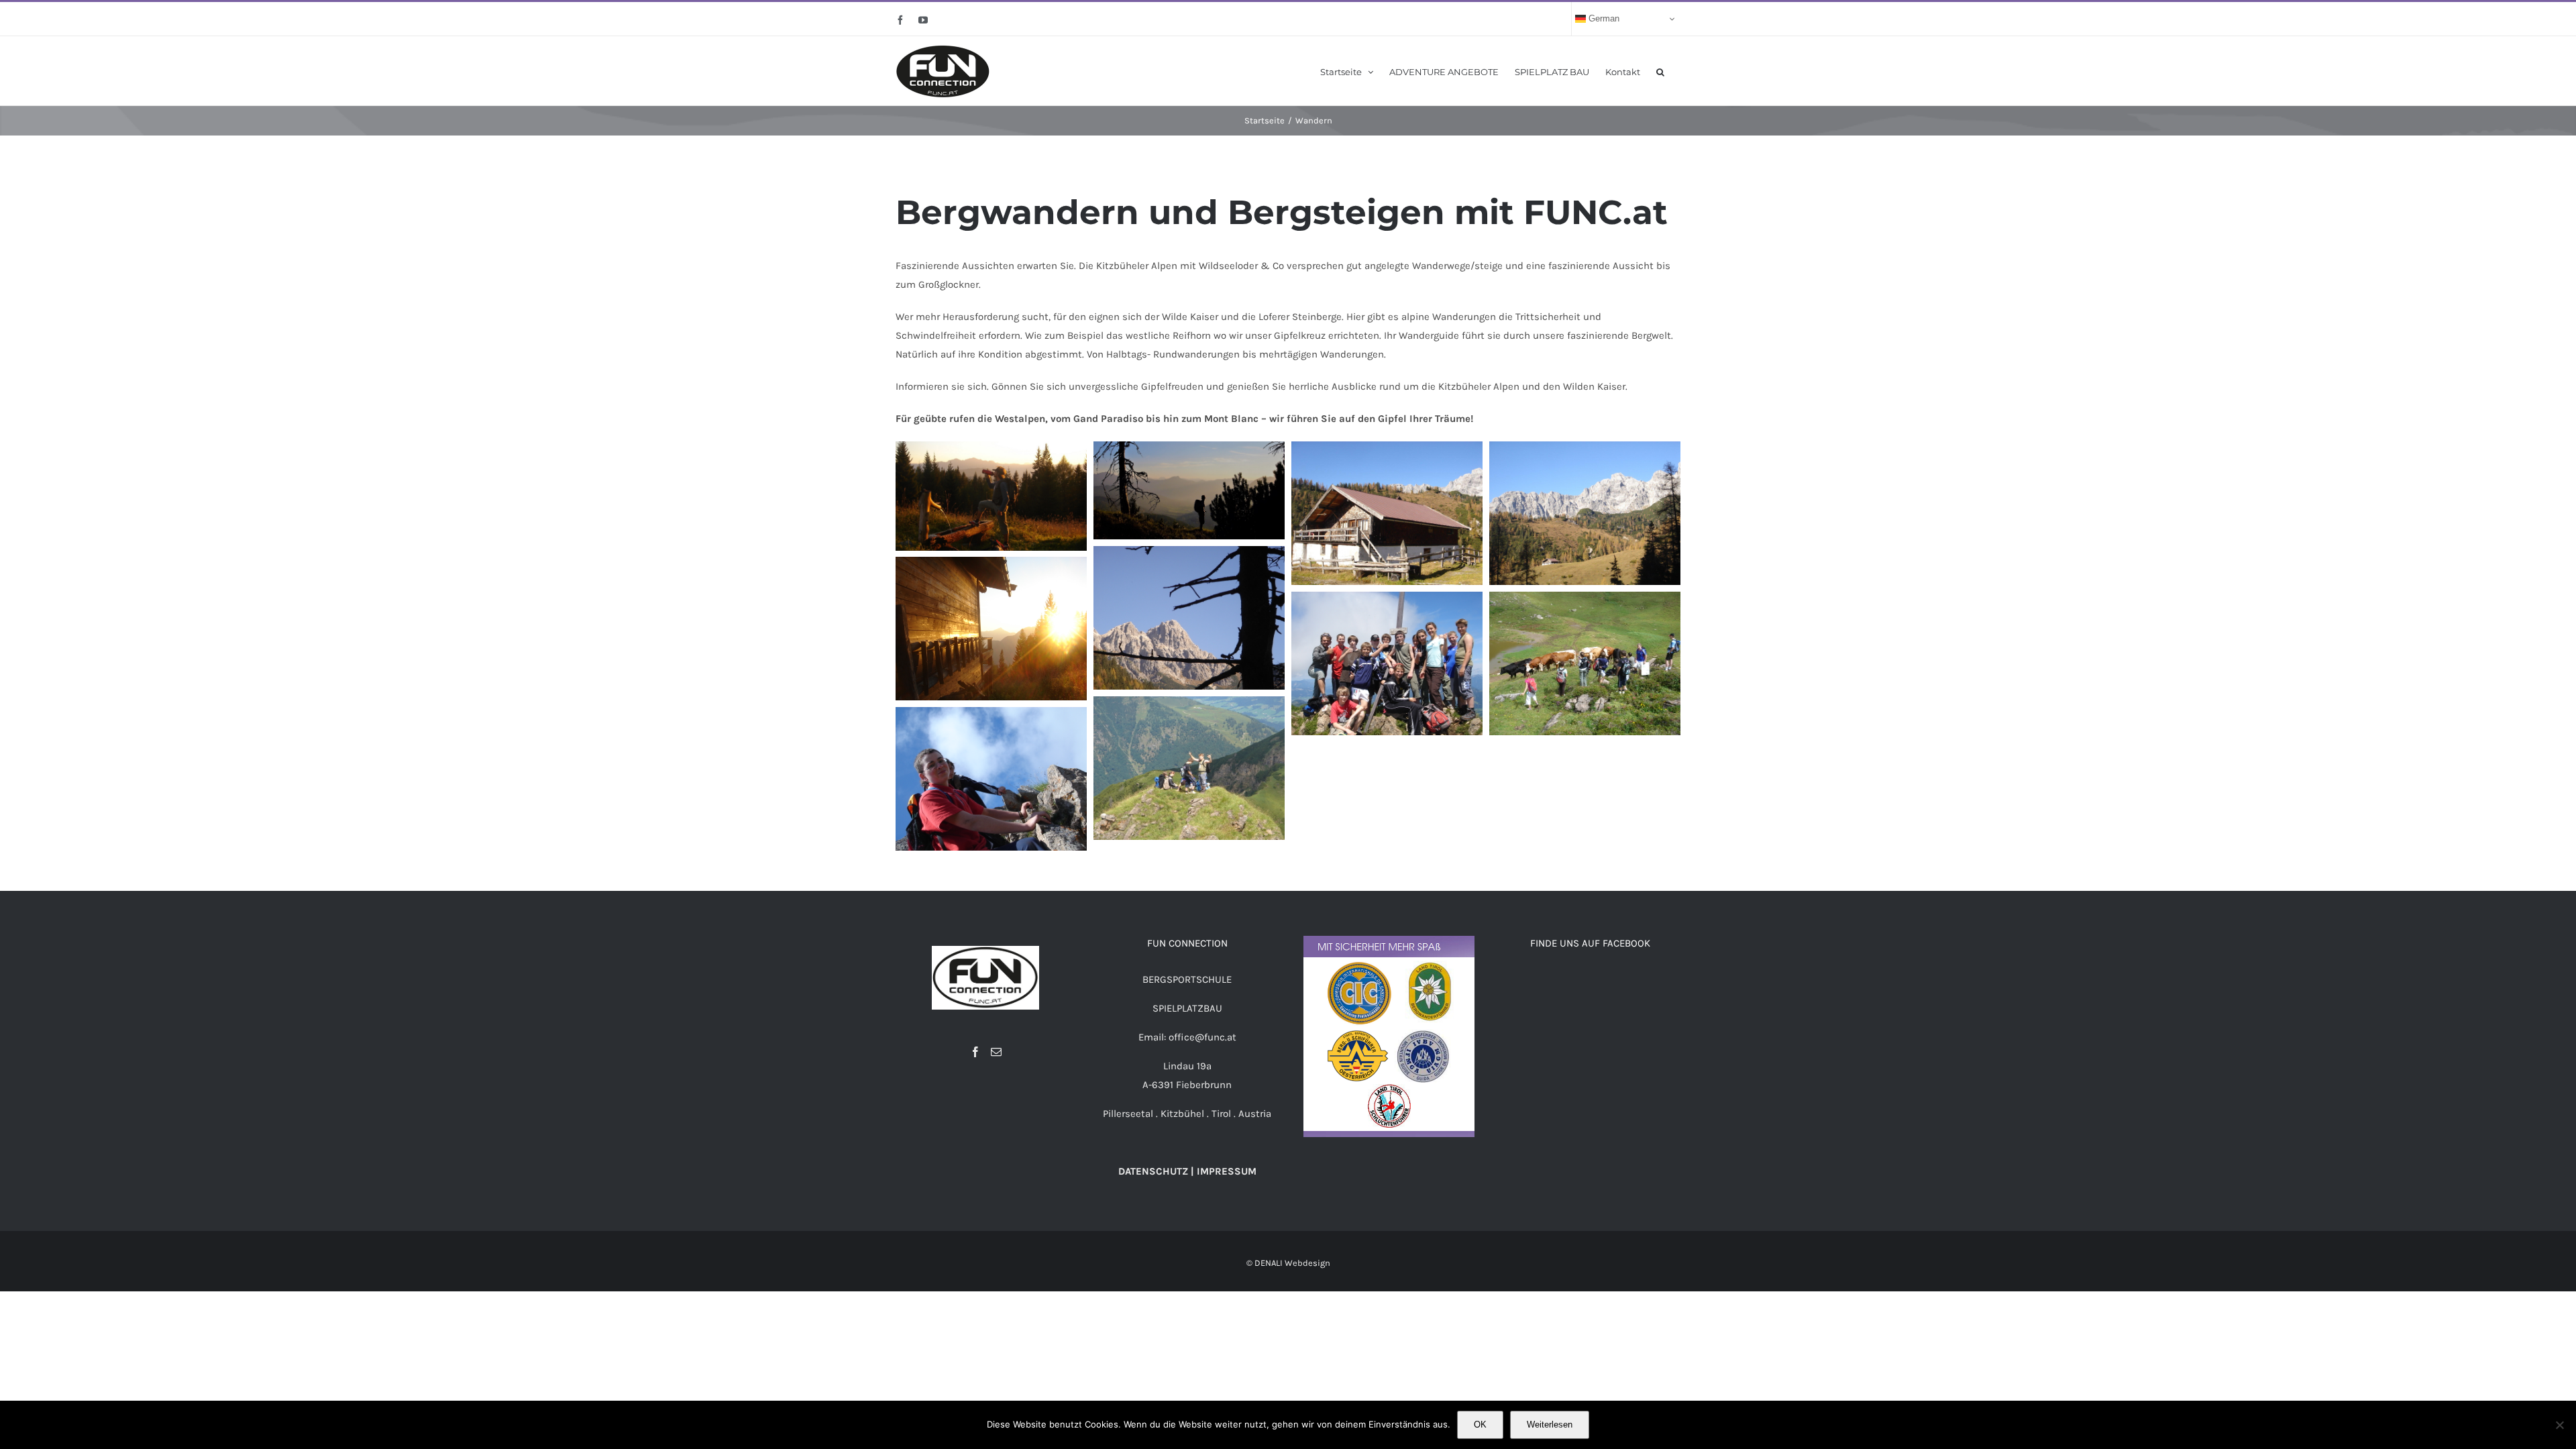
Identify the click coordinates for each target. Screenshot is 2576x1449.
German (1603, 18)
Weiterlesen (1550, 1425)
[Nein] (2559, 1425)
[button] (1660, 71)
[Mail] (996, 1052)
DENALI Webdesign (1292, 1263)
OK (1480, 1425)
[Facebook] (975, 1052)
